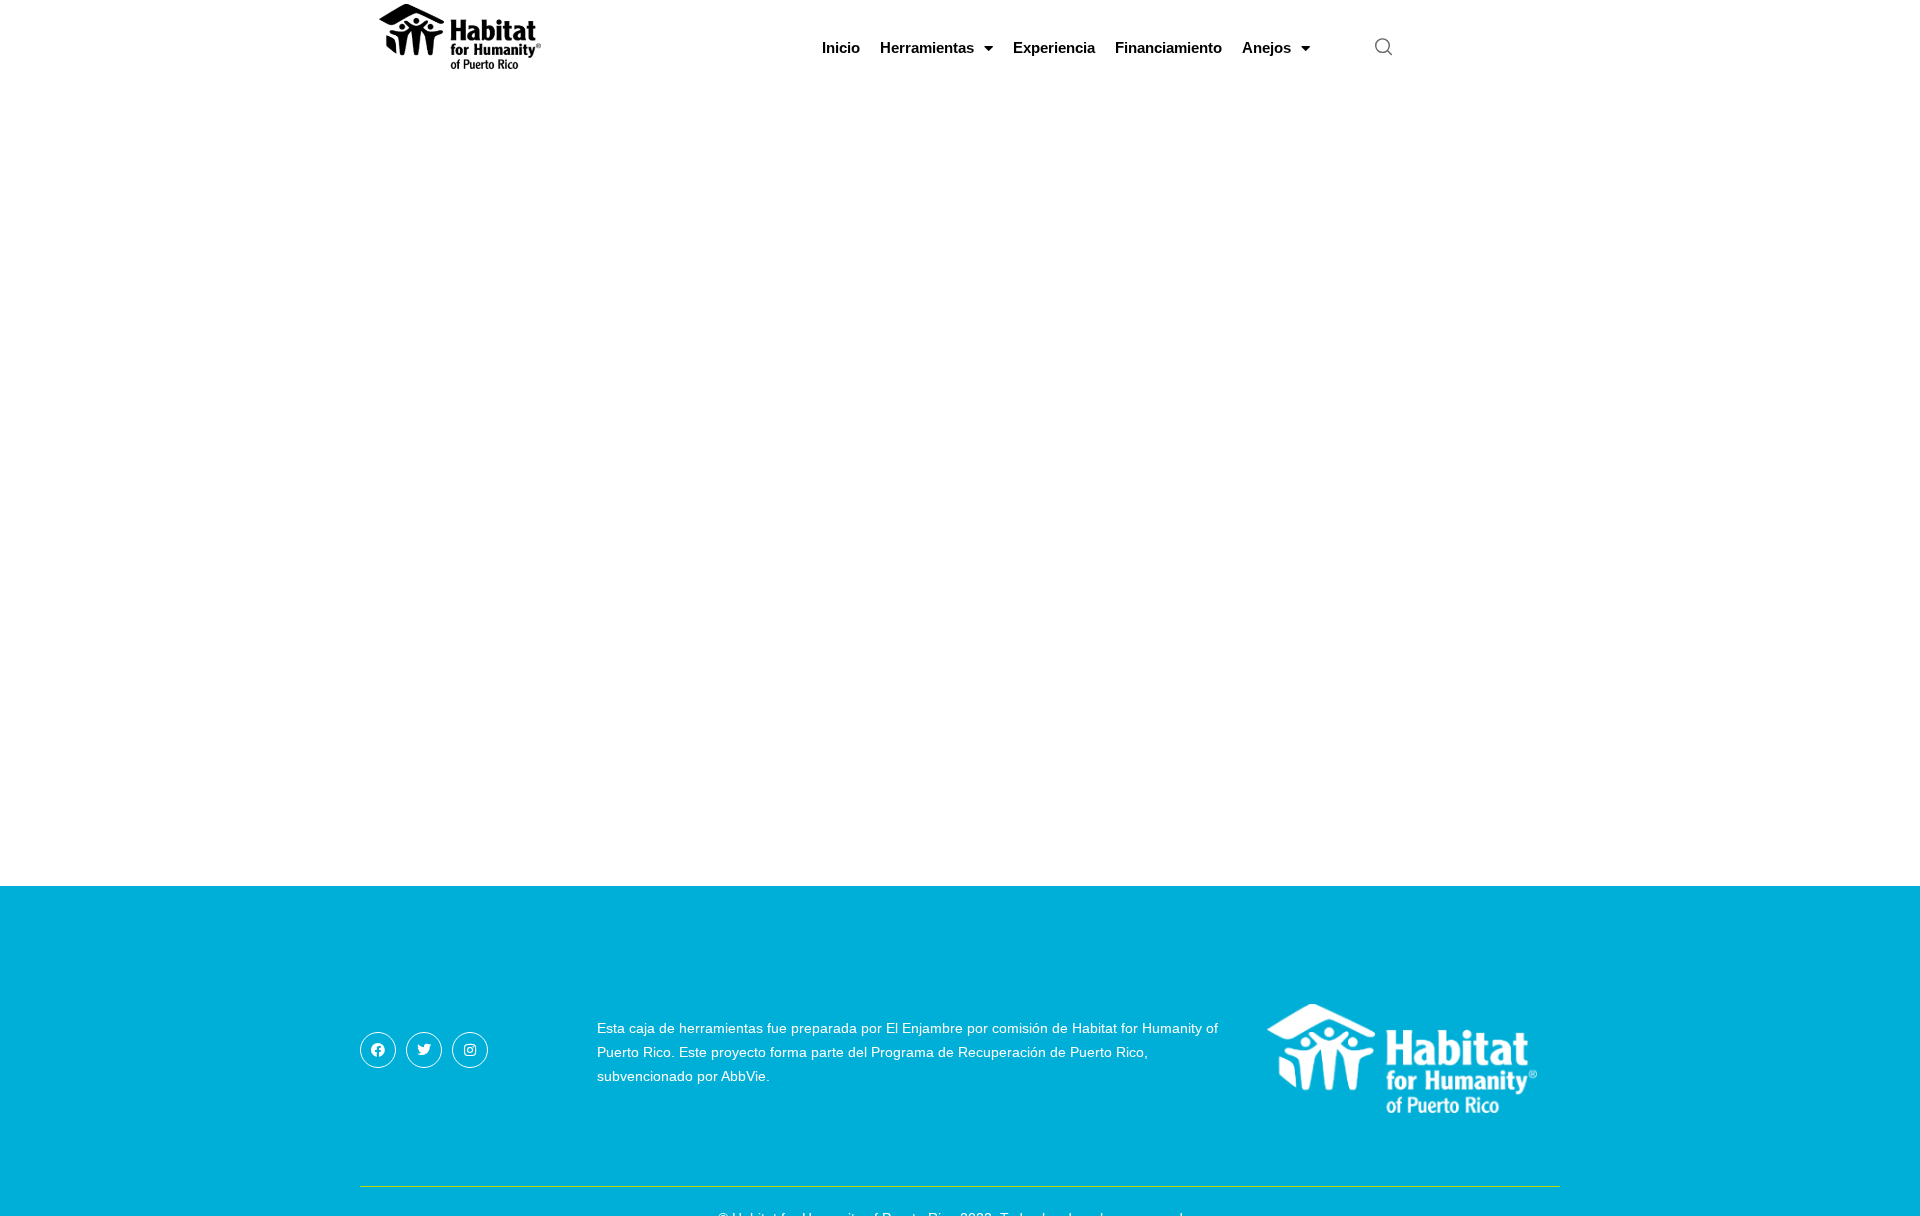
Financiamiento (1168, 47)
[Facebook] (378, 1050)
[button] (1383, 48)
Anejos (1266, 47)
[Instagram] (470, 1050)
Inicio (841, 47)
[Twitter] (424, 1050)
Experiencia (1054, 47)
